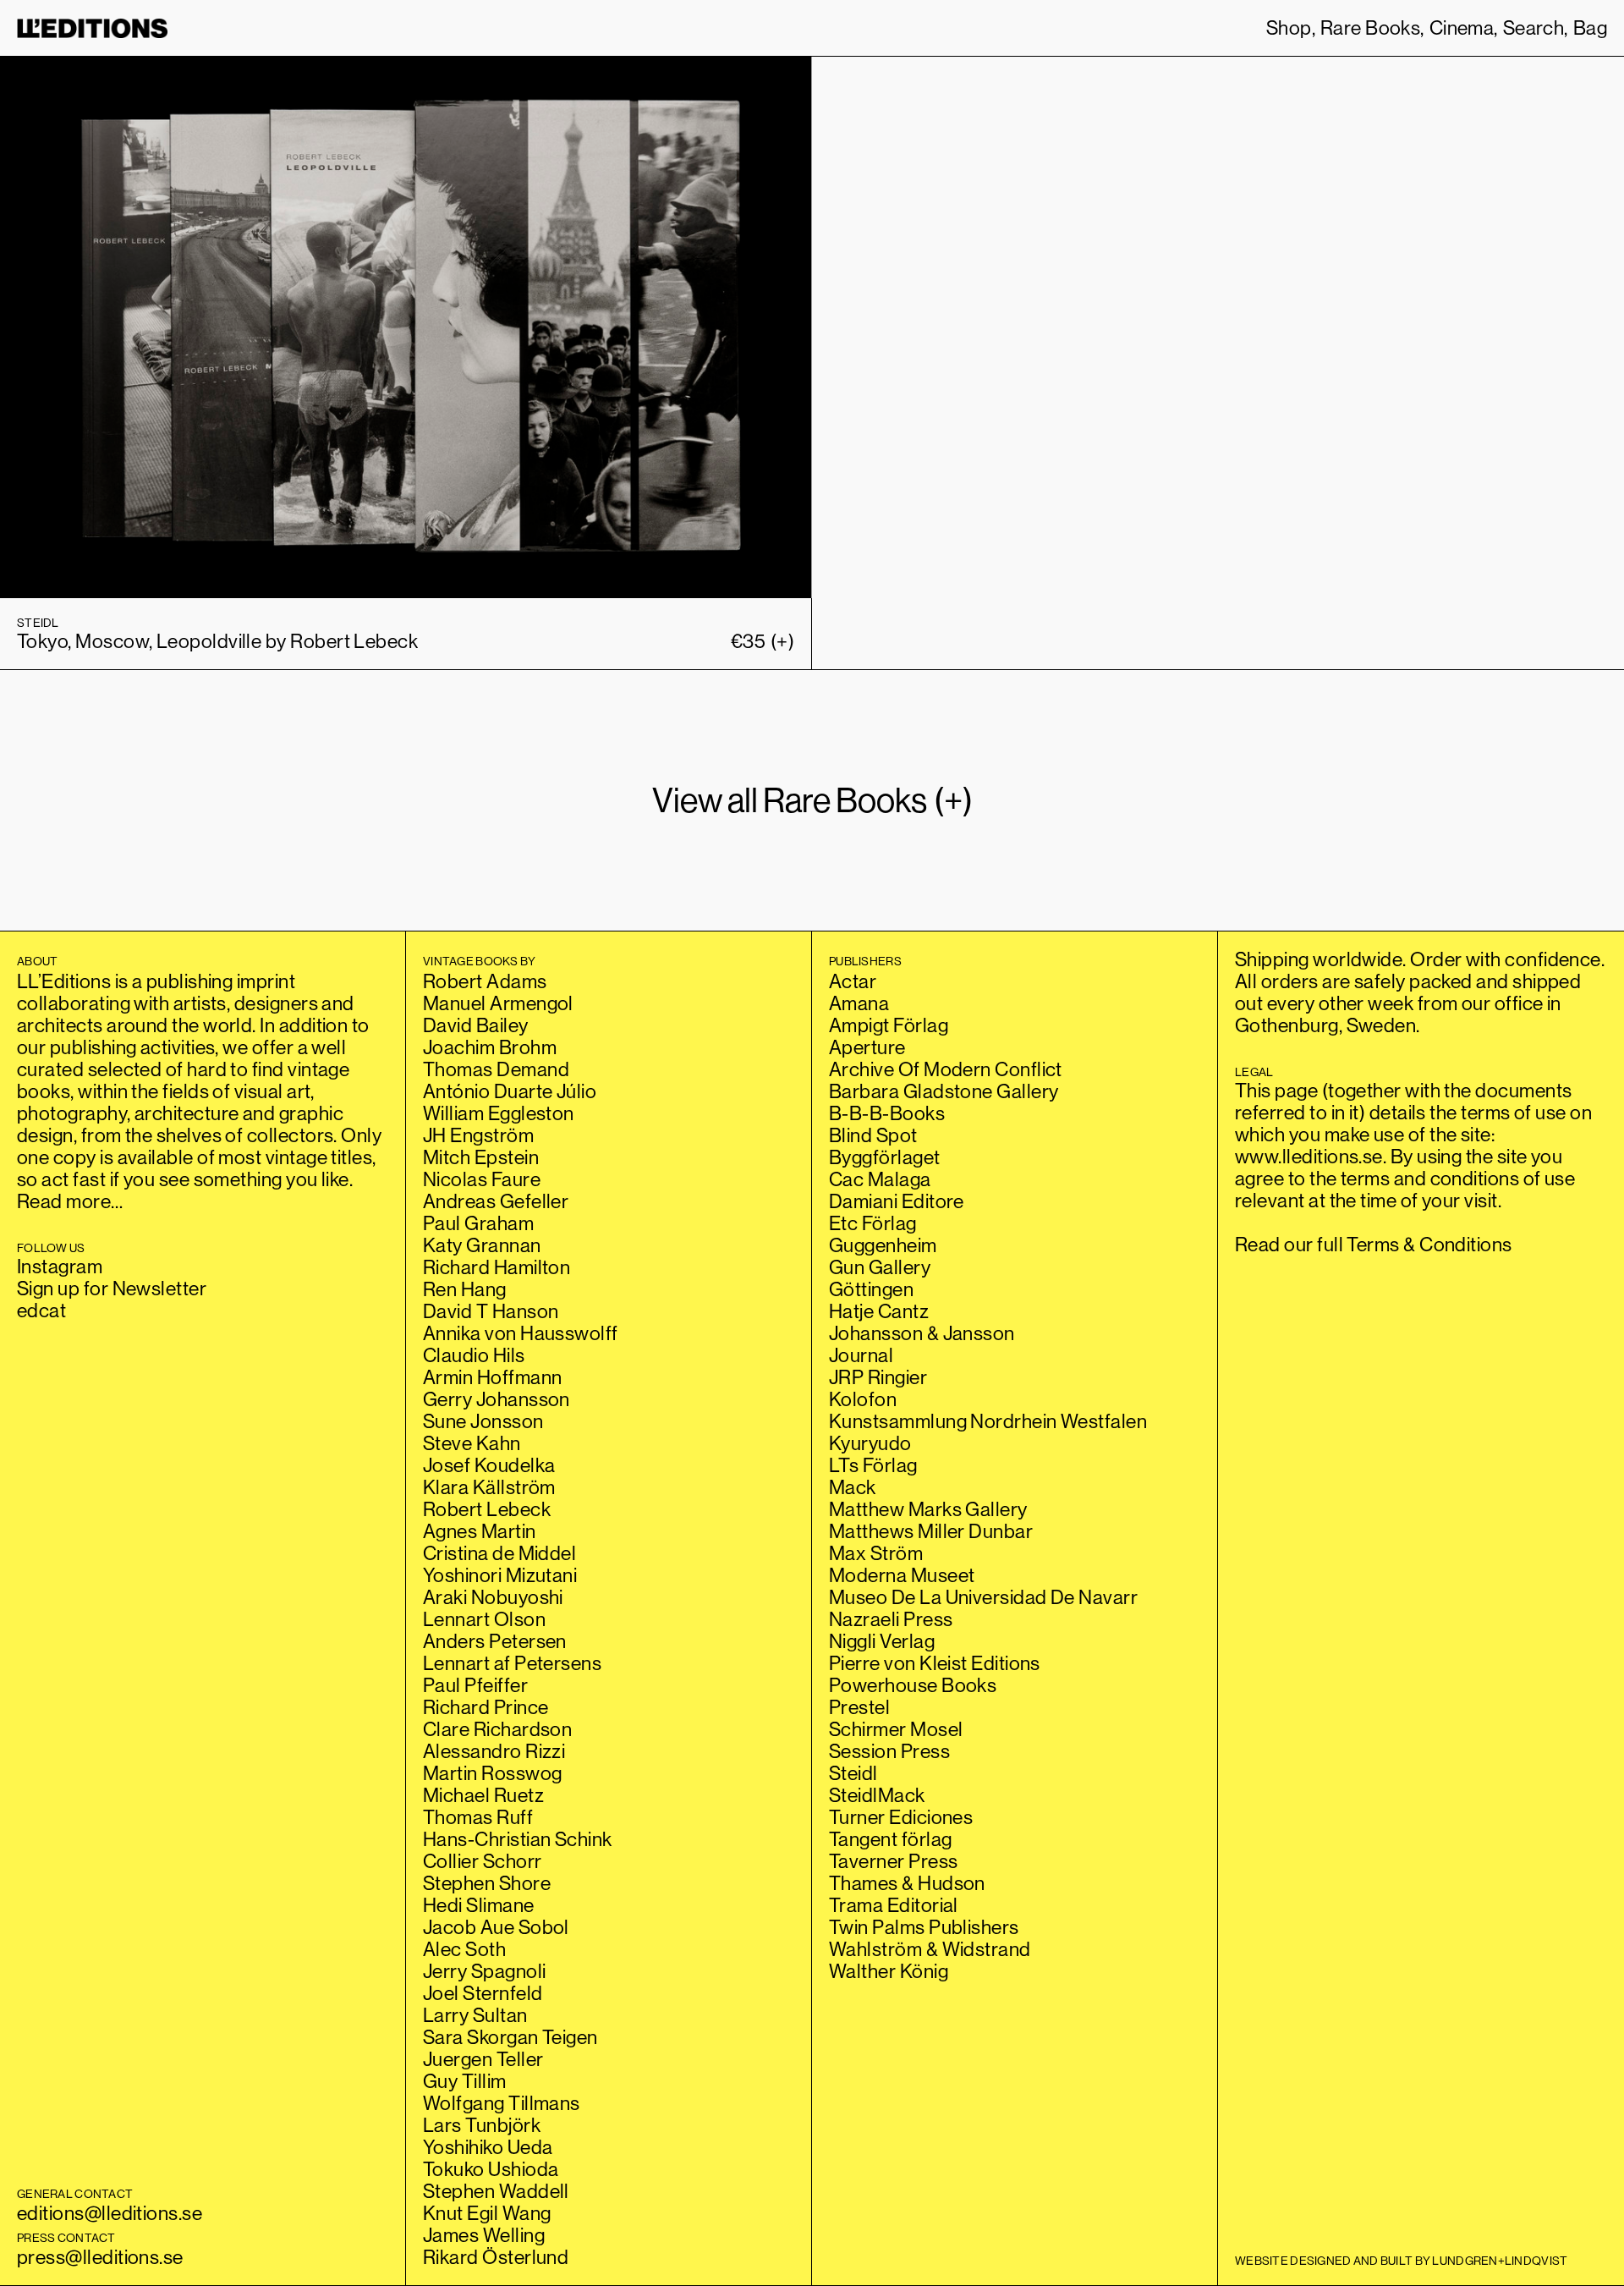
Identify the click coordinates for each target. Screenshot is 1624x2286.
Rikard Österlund (496, 2257)
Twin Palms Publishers (924, 1927)
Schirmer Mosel (896, 1729)
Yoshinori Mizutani (500, 1575)
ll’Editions (92, 28)
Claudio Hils (474, 1355)
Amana (859, 1003)
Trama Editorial (894, 1905)
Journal (861, 1355)
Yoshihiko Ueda (488, 2147)
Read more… (70, 1201)
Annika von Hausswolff (521, 1333)
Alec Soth (464, 1949)
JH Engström (478, 1135)
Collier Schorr (482, 1861)
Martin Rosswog (492, 1773)
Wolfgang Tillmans (502, 2103)
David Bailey (476, 1025)
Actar (853, 981)
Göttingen (871, 1289)
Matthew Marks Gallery (928, 1509)
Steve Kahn (472, 1443)
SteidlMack (877, 1795)
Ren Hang (465, 1289)
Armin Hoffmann (492, 1377)
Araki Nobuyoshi (493, 1597)
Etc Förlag (873, 1223)
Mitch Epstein (481, 1157)
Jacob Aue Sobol (496, 1927)
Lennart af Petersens (512, 1663)
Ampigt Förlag (889, 1025)
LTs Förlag (873, 1465)
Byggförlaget (885, 1157)
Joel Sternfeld (483, 1993)
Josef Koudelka (489, 1465)
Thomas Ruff (478, 1817)
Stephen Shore (487, 1883)
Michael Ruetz (483, 1795)
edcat (41, 1310)
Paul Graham (478, 1223)
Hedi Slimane (479, 1905)
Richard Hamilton (497, 1267)
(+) (763, 641)
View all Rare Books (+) (812, 800)
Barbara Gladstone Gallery (944, 1091)
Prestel (859, 1707)
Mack (853, 1487)
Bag (1590, 28)
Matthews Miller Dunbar (931, 1531)
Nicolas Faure (482, 1179)
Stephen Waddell (496, 2191)
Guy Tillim (465, 2081)
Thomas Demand (496, 1069)
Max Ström (876, 1553)
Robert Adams (485, 981)
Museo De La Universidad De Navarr (983, 1597)
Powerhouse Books (913, 1685)
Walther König (889, 1971)
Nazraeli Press (891, 1619)
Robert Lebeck (487, 1509)
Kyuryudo (870, 1443)
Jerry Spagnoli (484, 1971)
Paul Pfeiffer (475, 1685)
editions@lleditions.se (110, 2213)
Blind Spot (873, 1135)
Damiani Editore (897, 1201)
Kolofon (863, 1399)
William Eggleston (499, 1113)
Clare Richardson (497, 1729)
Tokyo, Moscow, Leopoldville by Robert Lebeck (217, 641)
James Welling (484, 2235)
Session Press (889, 1751)
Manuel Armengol (498, 1003)
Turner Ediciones (901, 1817)
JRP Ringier (878, 1377)
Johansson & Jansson (922, 1333)
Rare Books (1371, 28)
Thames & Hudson (907, 1883)
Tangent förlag (890, 1839)
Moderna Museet (902, 1575)
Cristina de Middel (499, 1553)
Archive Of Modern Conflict (946, 1069)
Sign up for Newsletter (112, 1288)
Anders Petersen (495, 1641)
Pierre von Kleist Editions (935, 1663)
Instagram (60, 1266)
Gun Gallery (880, 1267)
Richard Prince (486, 1707)
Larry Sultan (475, 2015)
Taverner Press (893, 1861)
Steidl (853, 1773)
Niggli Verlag (882, 1641)
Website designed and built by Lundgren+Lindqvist (1401, 2261)
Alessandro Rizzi (494, 1751)
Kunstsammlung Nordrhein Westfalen (988, 1421)
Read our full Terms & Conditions (1374, 1244)
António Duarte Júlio (510, 1091)
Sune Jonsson (483, 1421)
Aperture (867, 1047)
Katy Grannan (482, 1245)
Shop (1289, 28)
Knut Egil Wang (487, 2213)
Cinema (1462, 28)
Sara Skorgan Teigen (510, 2037)
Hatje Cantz (879, 1311)
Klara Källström (489, 1487)
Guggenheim (883, 1245)
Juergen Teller (483, 2059)
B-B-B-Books (887, 1113)
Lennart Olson (484, 1619)
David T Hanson (491, 1311)
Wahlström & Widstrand (930, 1949)
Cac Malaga (880, 1179)
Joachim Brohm (490, 1047)
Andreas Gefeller (496, 1201)
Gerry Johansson (497, 1399)
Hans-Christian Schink (518, 1839)
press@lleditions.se (100, 2257)
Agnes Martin (480, 1531)
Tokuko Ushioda (491, 2169)
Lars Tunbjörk (482, 2125)
